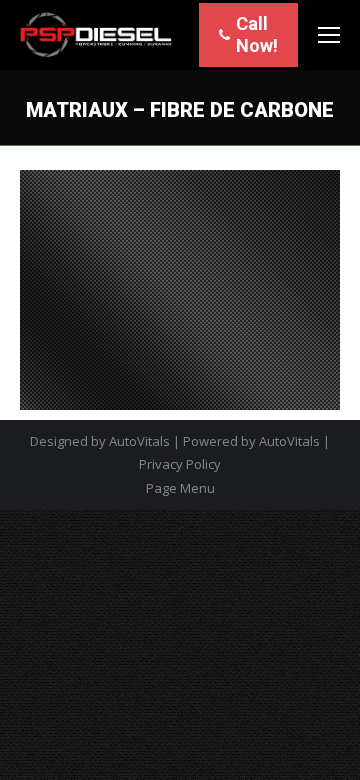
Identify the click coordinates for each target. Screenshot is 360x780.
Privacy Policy (180, 464)
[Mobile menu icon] (329, 35)
